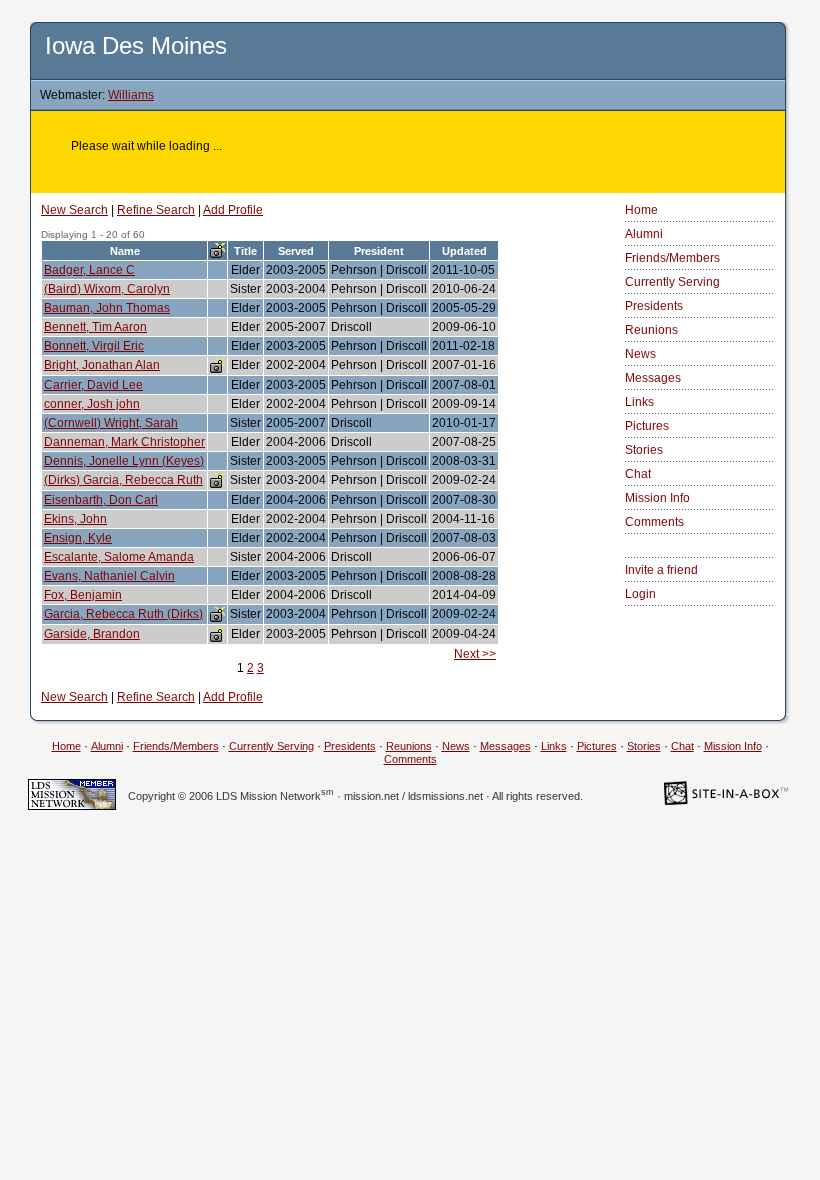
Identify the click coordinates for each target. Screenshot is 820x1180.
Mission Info (657, 498)
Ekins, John (75, 519)
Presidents (654, 306)
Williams (131, 95)
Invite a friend (661, 570)
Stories (644, 450)
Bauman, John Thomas (107, 308)
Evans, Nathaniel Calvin (109, 576)
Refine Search (156, 210)
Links (639, 402)
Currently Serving (672, 282)
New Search (74, 210)
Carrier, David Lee (93, 385)
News (640, 354)
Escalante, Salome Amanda (119, 557)
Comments (654, 522)
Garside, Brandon (92, 634)
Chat (638, 474)
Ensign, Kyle (78, 538)
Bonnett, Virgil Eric (94, 346)
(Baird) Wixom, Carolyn (107, 289)
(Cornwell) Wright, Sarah (111, 423)
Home (641, 210)
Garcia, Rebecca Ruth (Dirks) (123, 614)
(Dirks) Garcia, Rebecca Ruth (123, 480)
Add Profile (233, 210)
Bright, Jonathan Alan (102, 365)
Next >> (475, 654)
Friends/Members (672, 258)
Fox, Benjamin (83, 595)
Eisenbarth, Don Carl (101, 500)
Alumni (644, 234)
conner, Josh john (92, 404)
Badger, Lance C (89, 270)
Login (640, 594)
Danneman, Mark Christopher (124, 442)
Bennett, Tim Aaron (95, 327)
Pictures (647, 426)
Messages (653, 378)
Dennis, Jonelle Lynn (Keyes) (124, 461)
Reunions (651, 330)
